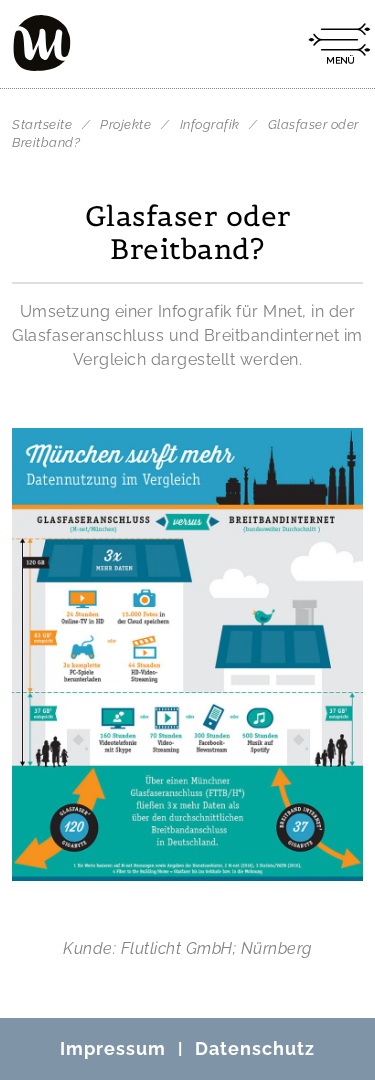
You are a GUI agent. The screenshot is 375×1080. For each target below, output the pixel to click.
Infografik (212, 124)
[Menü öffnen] (339, 44)
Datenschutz (255, 1048)
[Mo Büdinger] (42, 43)
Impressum (113, 1048)
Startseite (42, 124)
